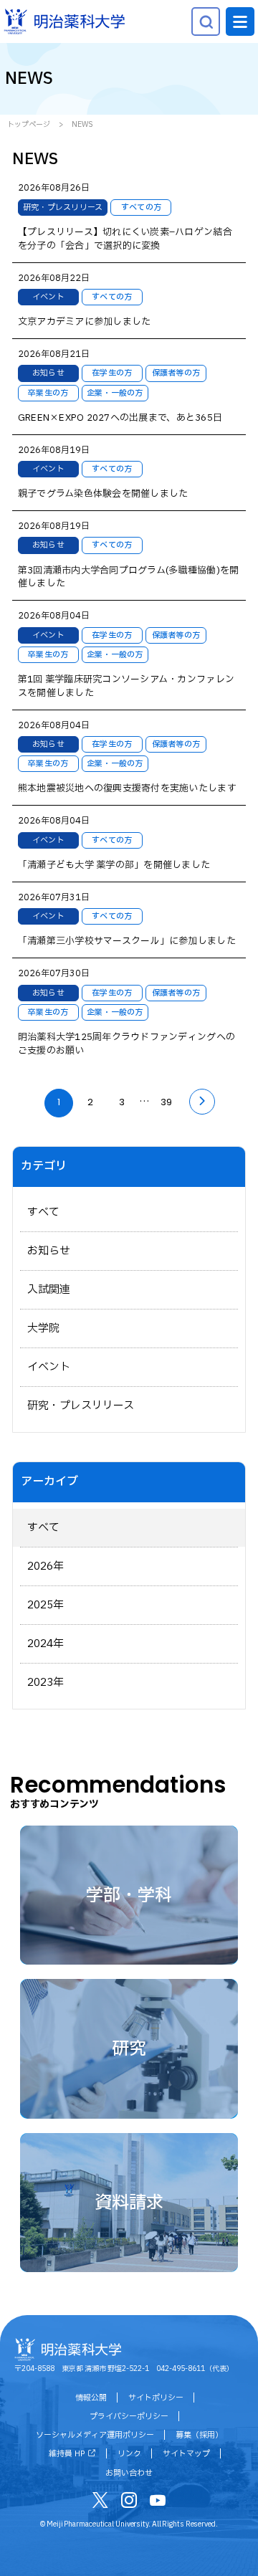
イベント (49, 1367)
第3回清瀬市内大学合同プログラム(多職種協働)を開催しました (129, 578)
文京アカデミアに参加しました (85, 322)
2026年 (46, 1566)
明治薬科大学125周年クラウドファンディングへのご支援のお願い (126, 1044)
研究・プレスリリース (81, 1406)
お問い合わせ (129, 2473)
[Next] (202, 1102)
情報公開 (91, 2398)
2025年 (46, 1605)
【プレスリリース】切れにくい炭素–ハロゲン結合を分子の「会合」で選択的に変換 (125, 239)
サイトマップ (186, 2454)
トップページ (29, 124)
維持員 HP (67, 2454)
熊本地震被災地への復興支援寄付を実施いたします (127, 789)
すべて (43, 1212)
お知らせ (49, 1251)
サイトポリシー (156, 2398)
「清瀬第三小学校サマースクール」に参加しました (127, 941)
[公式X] (100, 2503)
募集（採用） (199, 2435)
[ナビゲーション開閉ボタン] (240, 22)
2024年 (46, 1644)
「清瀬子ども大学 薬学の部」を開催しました (114, 865)
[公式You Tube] (158, 2503)
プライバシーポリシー (129, 2417)
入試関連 (49, 1290)
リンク (129, 2454)
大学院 (43, 1328)
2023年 (46, 1683)
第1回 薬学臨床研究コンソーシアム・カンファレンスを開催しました (126, 687)
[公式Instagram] (129, 2503)
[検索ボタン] (206, 22)
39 (166, 1102)
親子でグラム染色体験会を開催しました (103, 494)
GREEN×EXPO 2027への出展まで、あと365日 (120, 418)
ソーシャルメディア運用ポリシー (95, 2435)
